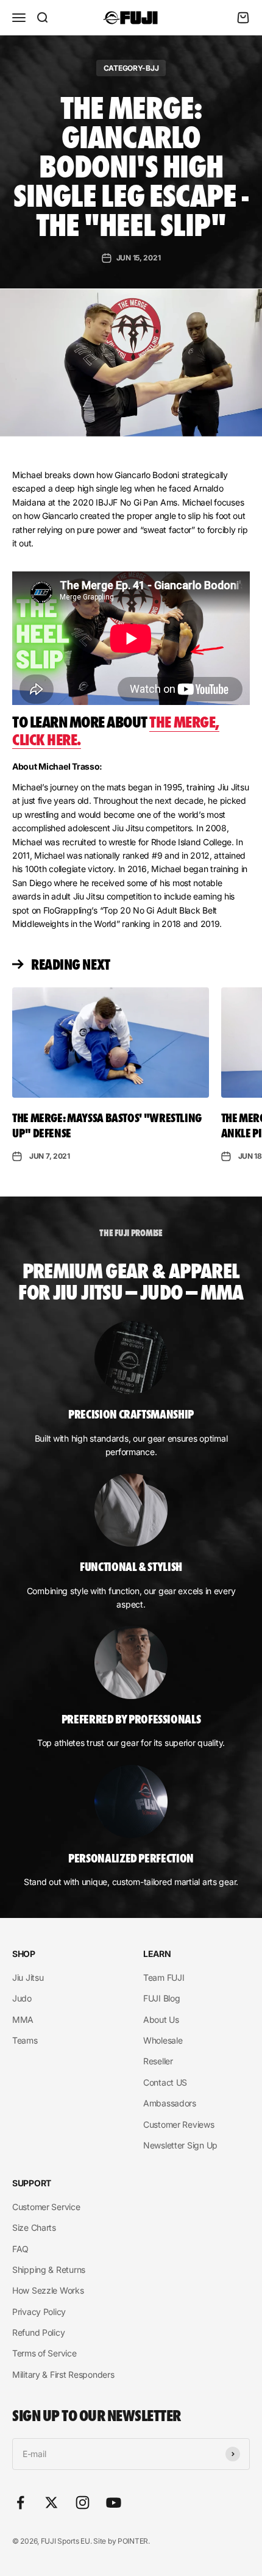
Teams (25, 2040)
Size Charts (34, 2227)
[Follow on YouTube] (114, 2503)
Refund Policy (38, 2332)
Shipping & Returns (49, 2270)
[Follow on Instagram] (83, 2503)
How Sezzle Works (48, 2290)
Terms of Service (44, 2353)
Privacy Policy (39, 2312)
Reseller (158, 2061)
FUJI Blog (161, 1998)
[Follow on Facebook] (20, 2503)
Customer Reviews (179, 2124)
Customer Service (46, 2207)
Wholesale (163, 2040)
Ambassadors (170, 2103)
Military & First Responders (63, 2374)
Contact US (165, 2082)
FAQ (20, 2249)
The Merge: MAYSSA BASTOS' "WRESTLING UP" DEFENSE (107, 1125)
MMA (23, 2020)
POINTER (133, 2541)
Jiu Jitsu (28, 1977)
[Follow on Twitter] (51, 2503)
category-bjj (131, 68)
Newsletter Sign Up (180, 2145)
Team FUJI (164, 1977)
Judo (22, 1998)
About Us (161, 2020)
